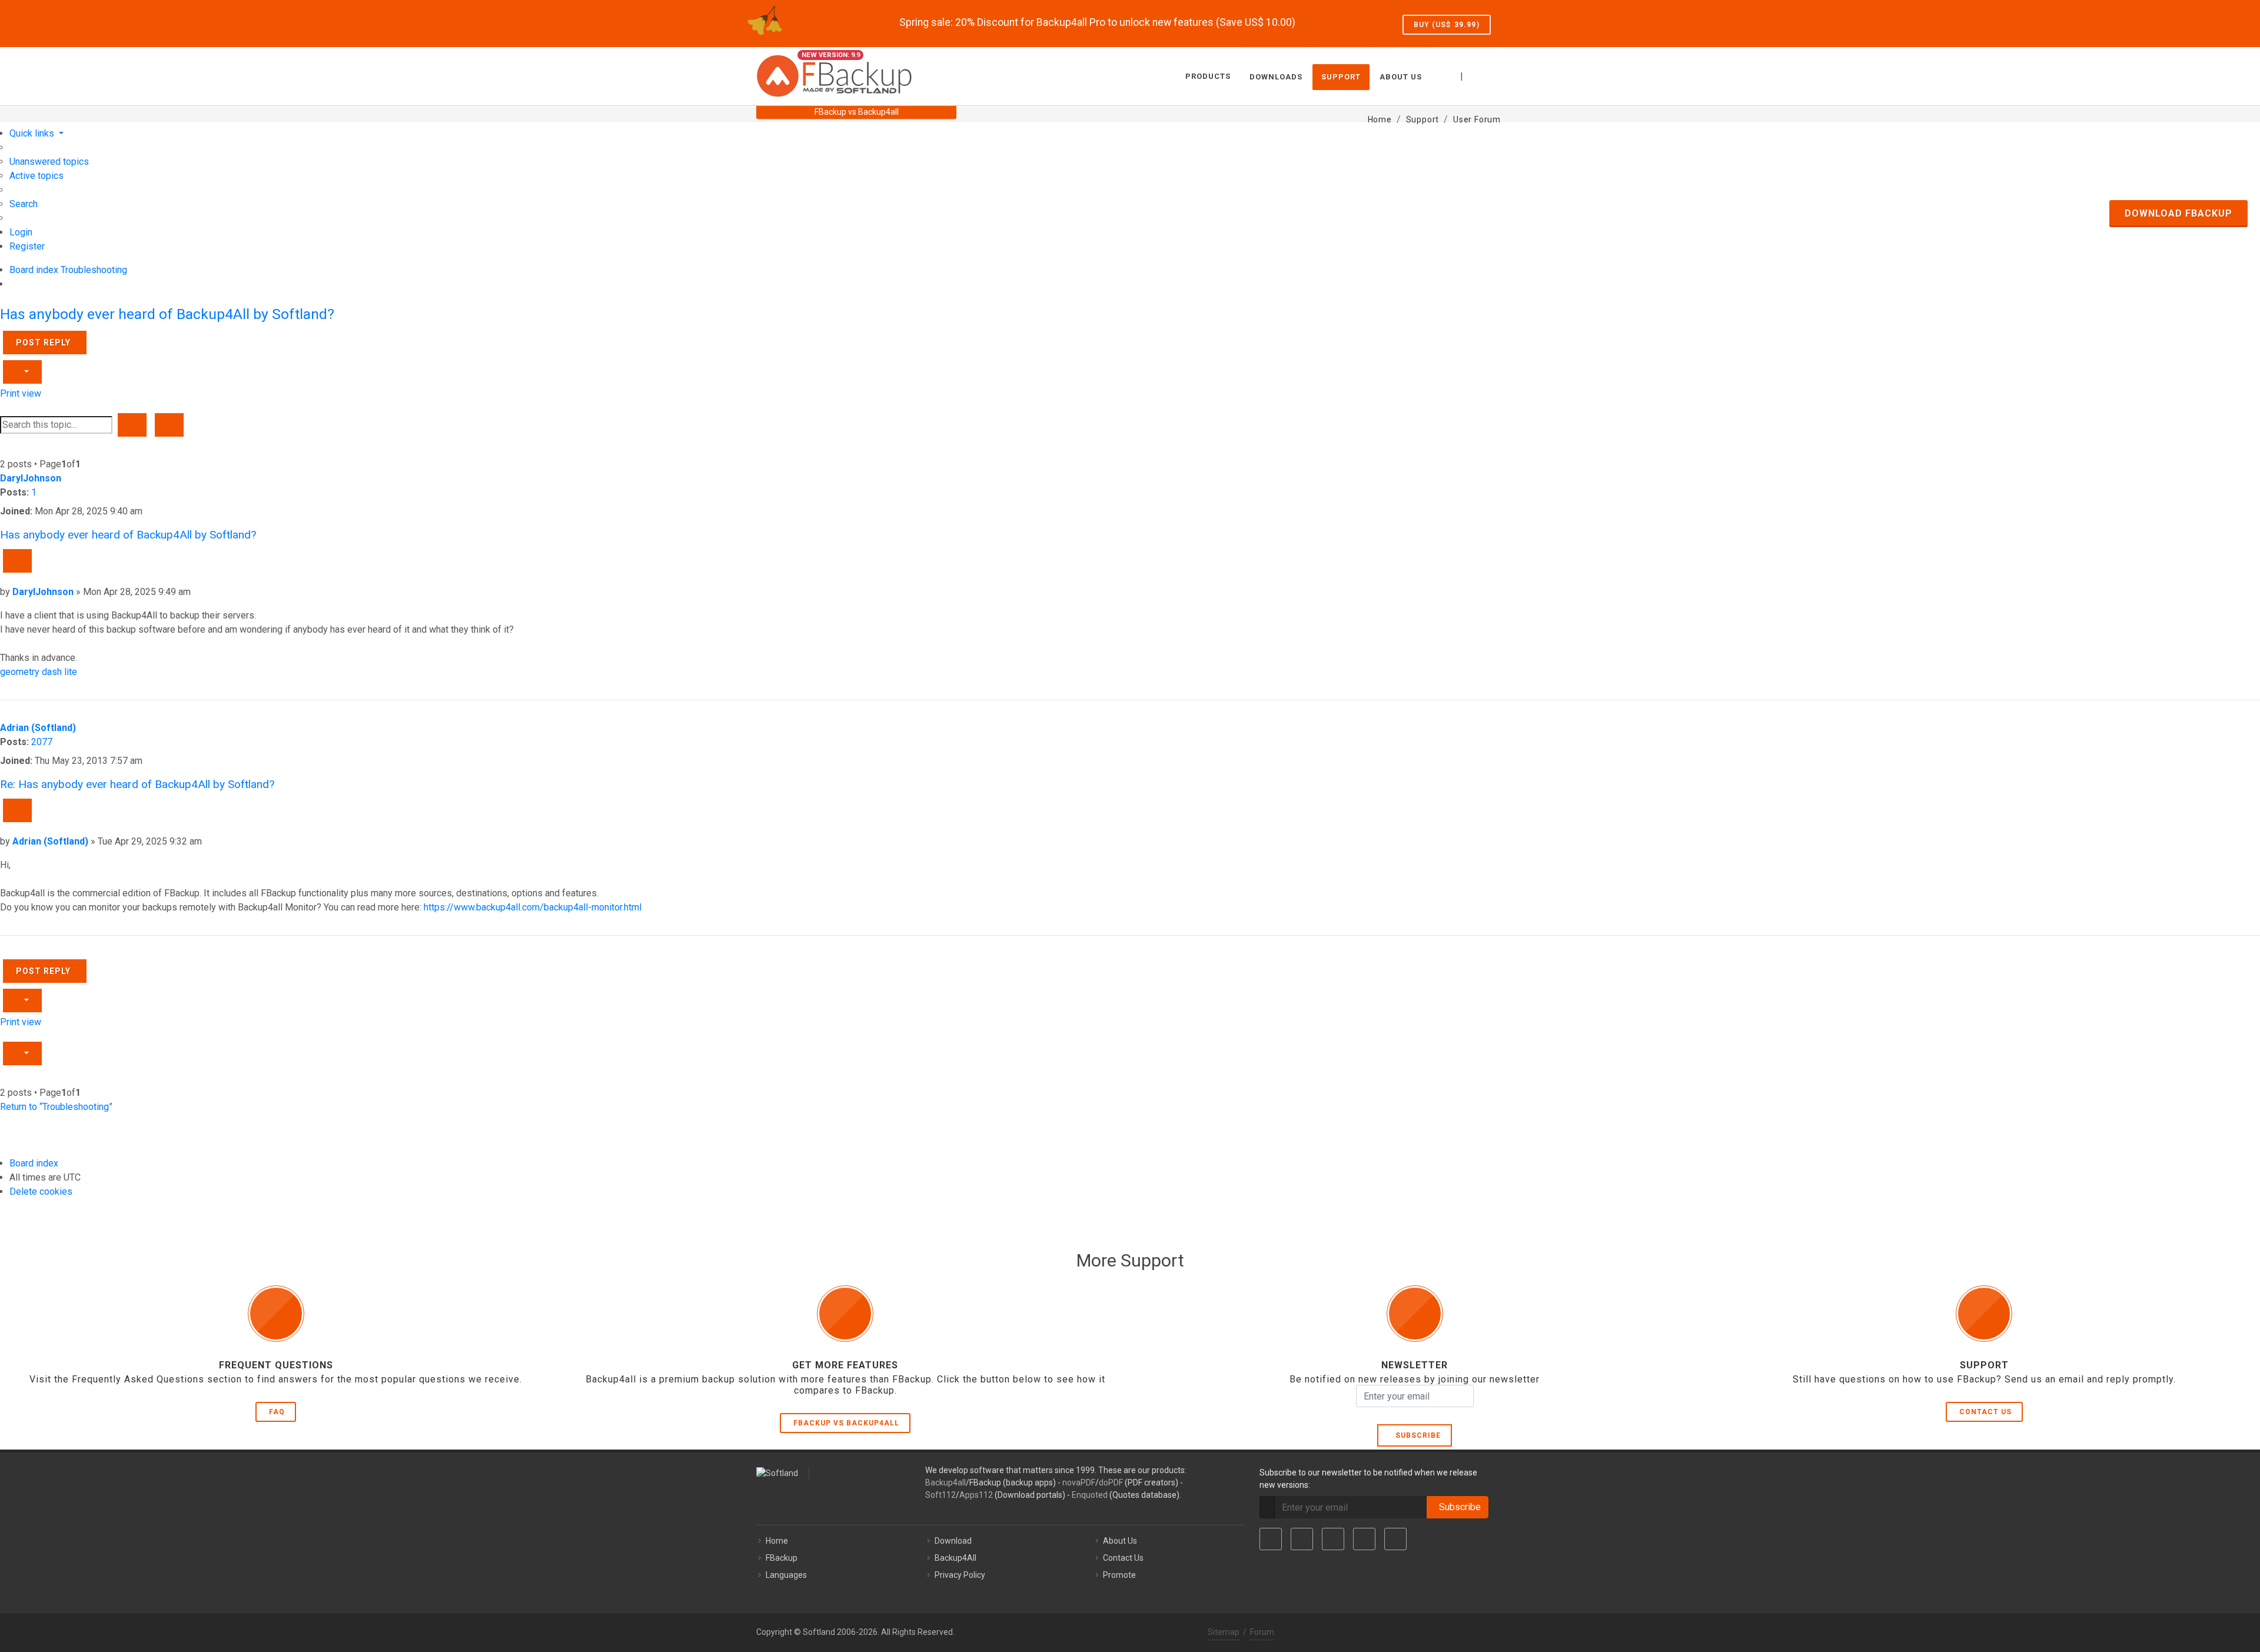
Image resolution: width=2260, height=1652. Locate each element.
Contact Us (1985, 1412)
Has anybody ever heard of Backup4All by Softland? (167, 314)
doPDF (1111, 1483)
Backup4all (945, 1483)
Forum (1262, 1632)
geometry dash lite (39, 672)
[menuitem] (49, 162)
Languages (786, 1575)
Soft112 (940, 1495)
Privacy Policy (960, 1575)
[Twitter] (1302, 1539)
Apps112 (976, 1495)
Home (777, 1541)
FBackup (782, 1558)
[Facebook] (1271, 1539)
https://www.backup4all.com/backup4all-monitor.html (533, 907)
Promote (1119, 1575)
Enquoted (1090, 1495)
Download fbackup (2178, 213)
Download (953, 1541)
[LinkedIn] (1333, 1539)
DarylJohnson (31, 478)
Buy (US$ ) (1447, 25)
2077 (42, 742)
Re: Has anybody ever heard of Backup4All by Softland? (137, 784)
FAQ (277, 1412)
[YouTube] (1364, 1539)
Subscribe (1416, 1435)
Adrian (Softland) (38, 728)
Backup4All (955, 1558)
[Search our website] (1491, 75)
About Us (1120, 1541)
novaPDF (1079, 1483)
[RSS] (1395, 1539)
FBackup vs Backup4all (846, 1423)
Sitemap (1224, 1632)
